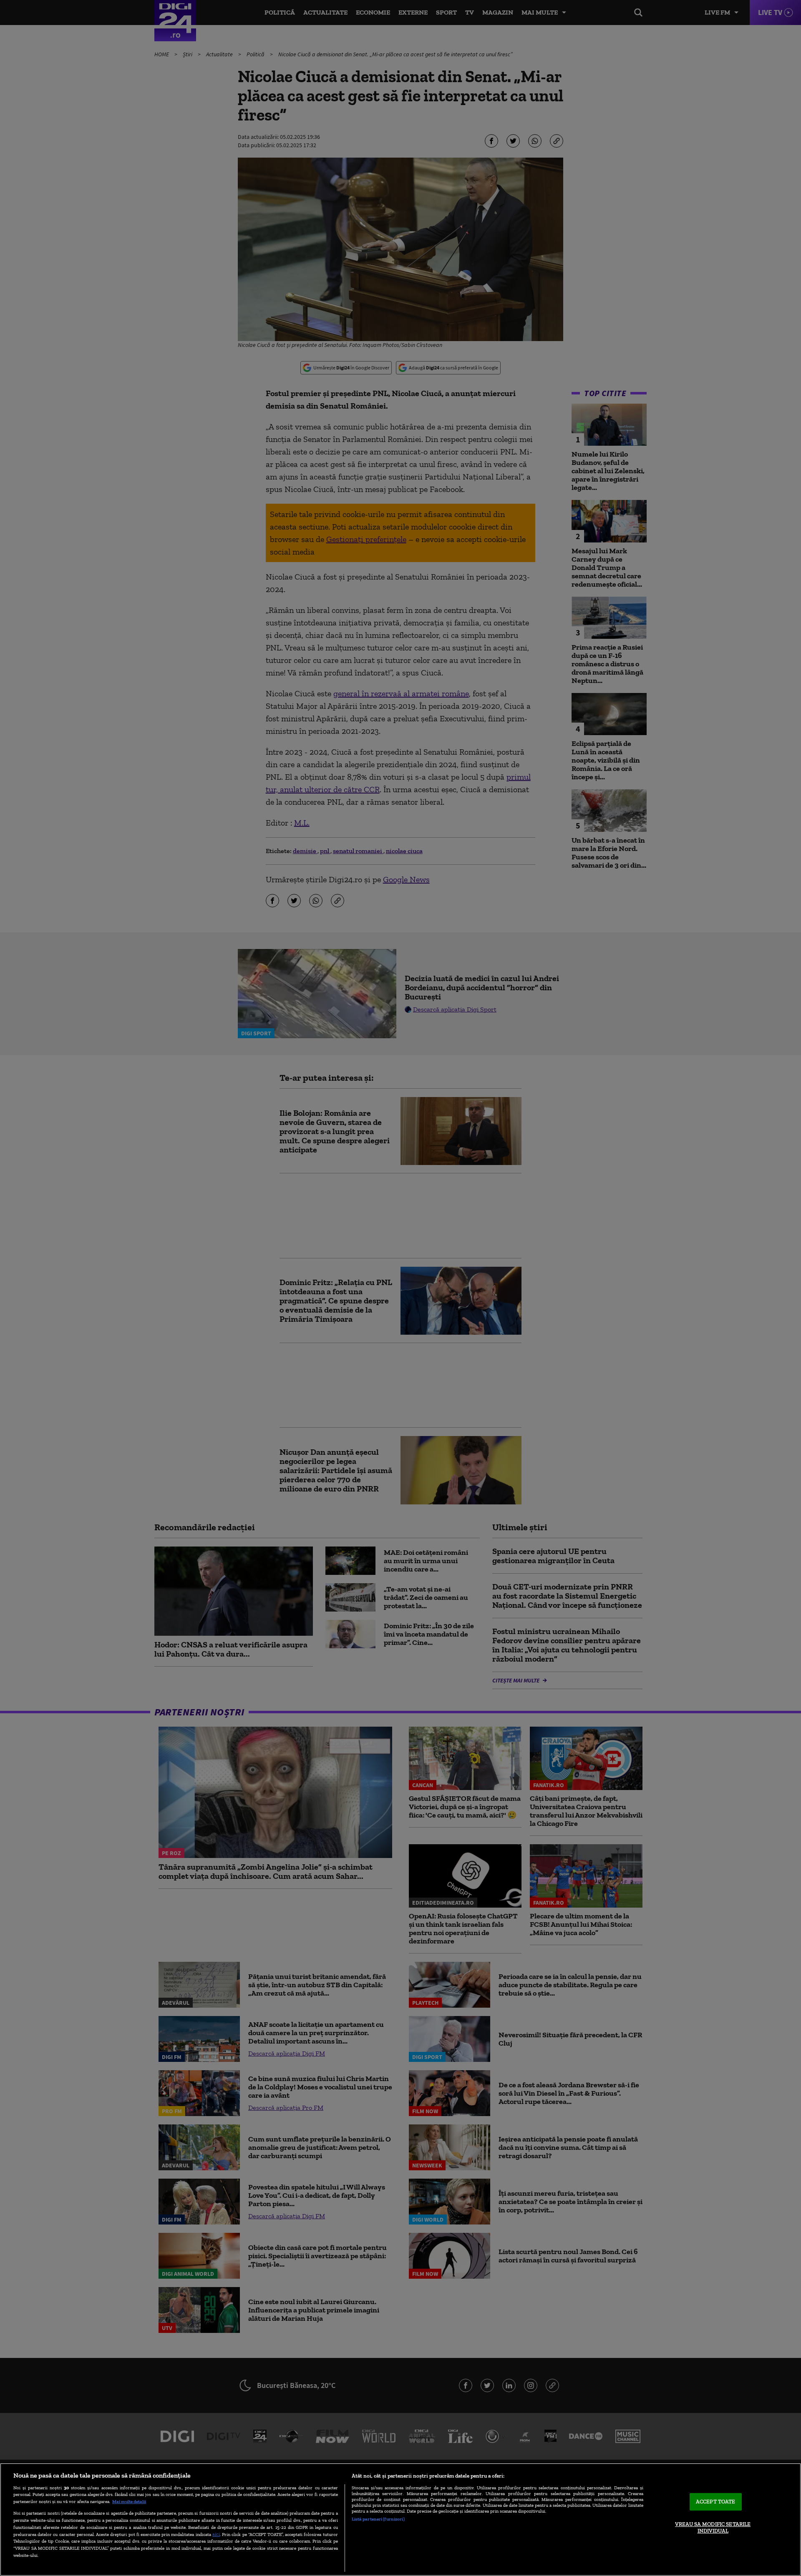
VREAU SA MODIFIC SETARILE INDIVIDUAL (713, 2527)
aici (216, 2534)
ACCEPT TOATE (716, 2502)
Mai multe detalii (129, 2501)
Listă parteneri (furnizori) (378, 2519)
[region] (400, 2520)
